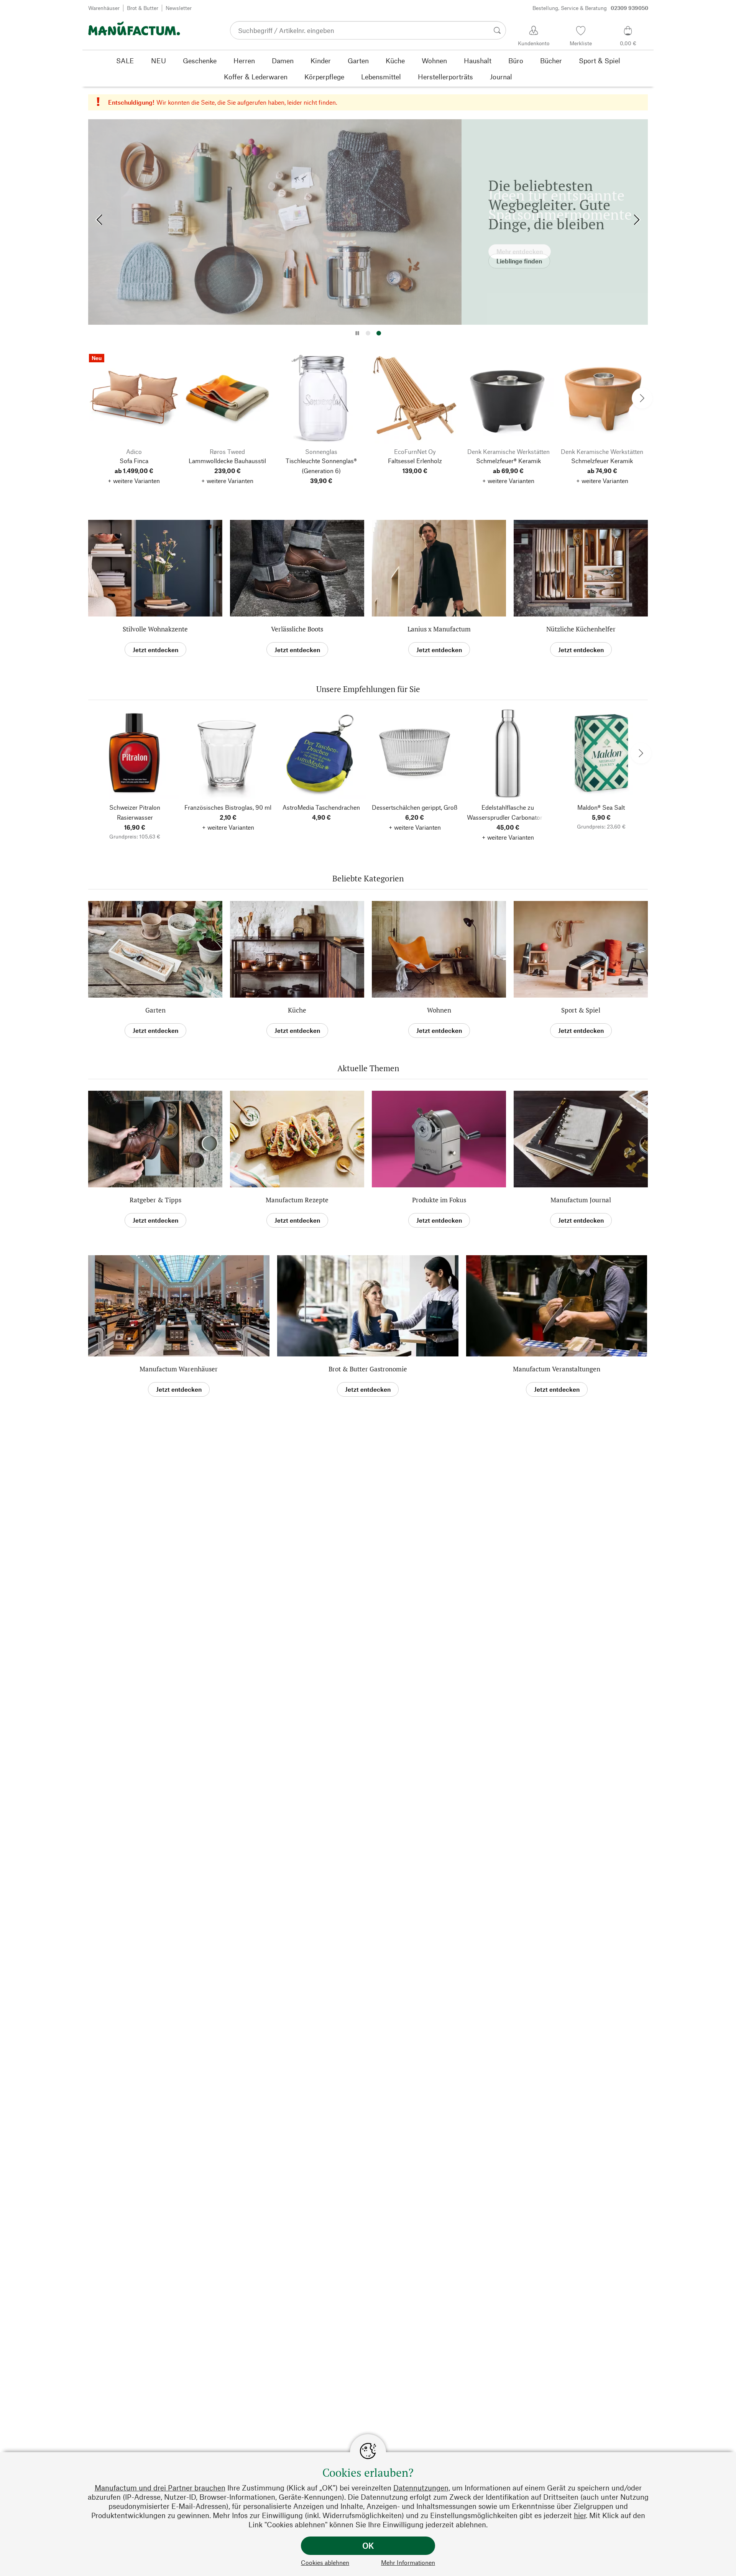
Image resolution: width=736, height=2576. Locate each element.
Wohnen (439, 1010)
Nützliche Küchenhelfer (581, 629)
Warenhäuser (104, 8)
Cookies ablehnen (325, 2562)
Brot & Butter (143, 8)
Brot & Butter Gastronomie (368, 1369)
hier (580, 2515)
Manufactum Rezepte (297, 1200)
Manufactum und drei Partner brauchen (160, 2488)
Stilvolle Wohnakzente (155, 629)
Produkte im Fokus (439, 1200)
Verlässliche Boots (297, 629)
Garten (155, 1010)
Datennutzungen (421, 2488)
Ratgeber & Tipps (155, 1200)
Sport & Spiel (581, 1010)
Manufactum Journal (581, 1200)
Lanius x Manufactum (439, 629)
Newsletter (179, 8)
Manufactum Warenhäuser (179, 1369)
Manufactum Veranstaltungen (557, 1369)
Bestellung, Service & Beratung (590, 8)
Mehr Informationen (408, 2562)
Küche (297, 1010)
